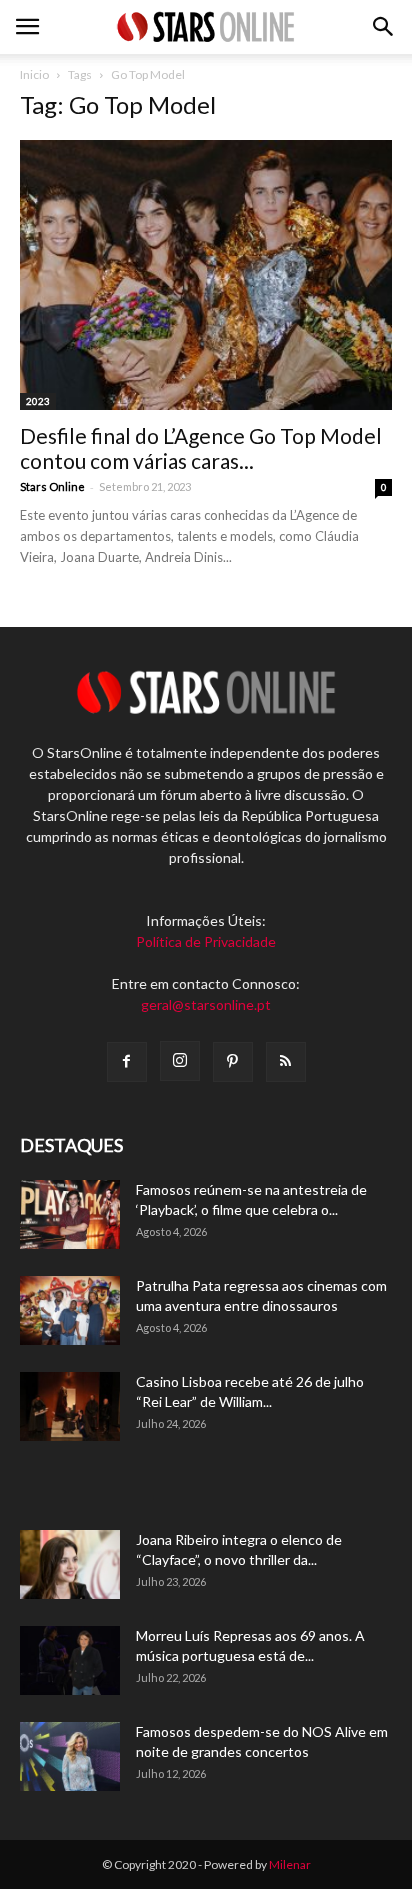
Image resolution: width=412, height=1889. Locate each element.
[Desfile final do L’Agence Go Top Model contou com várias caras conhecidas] (206, 275)
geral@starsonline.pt (206, 1004)
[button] (384, 27)
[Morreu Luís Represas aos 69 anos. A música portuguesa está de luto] (70, 1660)
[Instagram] (180, 1061)
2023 (38, 401)
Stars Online (52, 486)
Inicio (34, 74)
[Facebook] (127, 1062)
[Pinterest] (233, 1062)
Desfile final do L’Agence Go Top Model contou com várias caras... (201, 448)
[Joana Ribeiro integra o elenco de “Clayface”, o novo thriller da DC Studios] (70, 1564)
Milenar (290, 1864)
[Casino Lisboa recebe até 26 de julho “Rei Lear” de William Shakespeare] (70, 1406)
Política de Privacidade (206, 941)
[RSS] (286, 1062)
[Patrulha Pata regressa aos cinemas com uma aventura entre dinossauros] (70, 1310)
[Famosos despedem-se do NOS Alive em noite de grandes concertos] (70, 1756)
